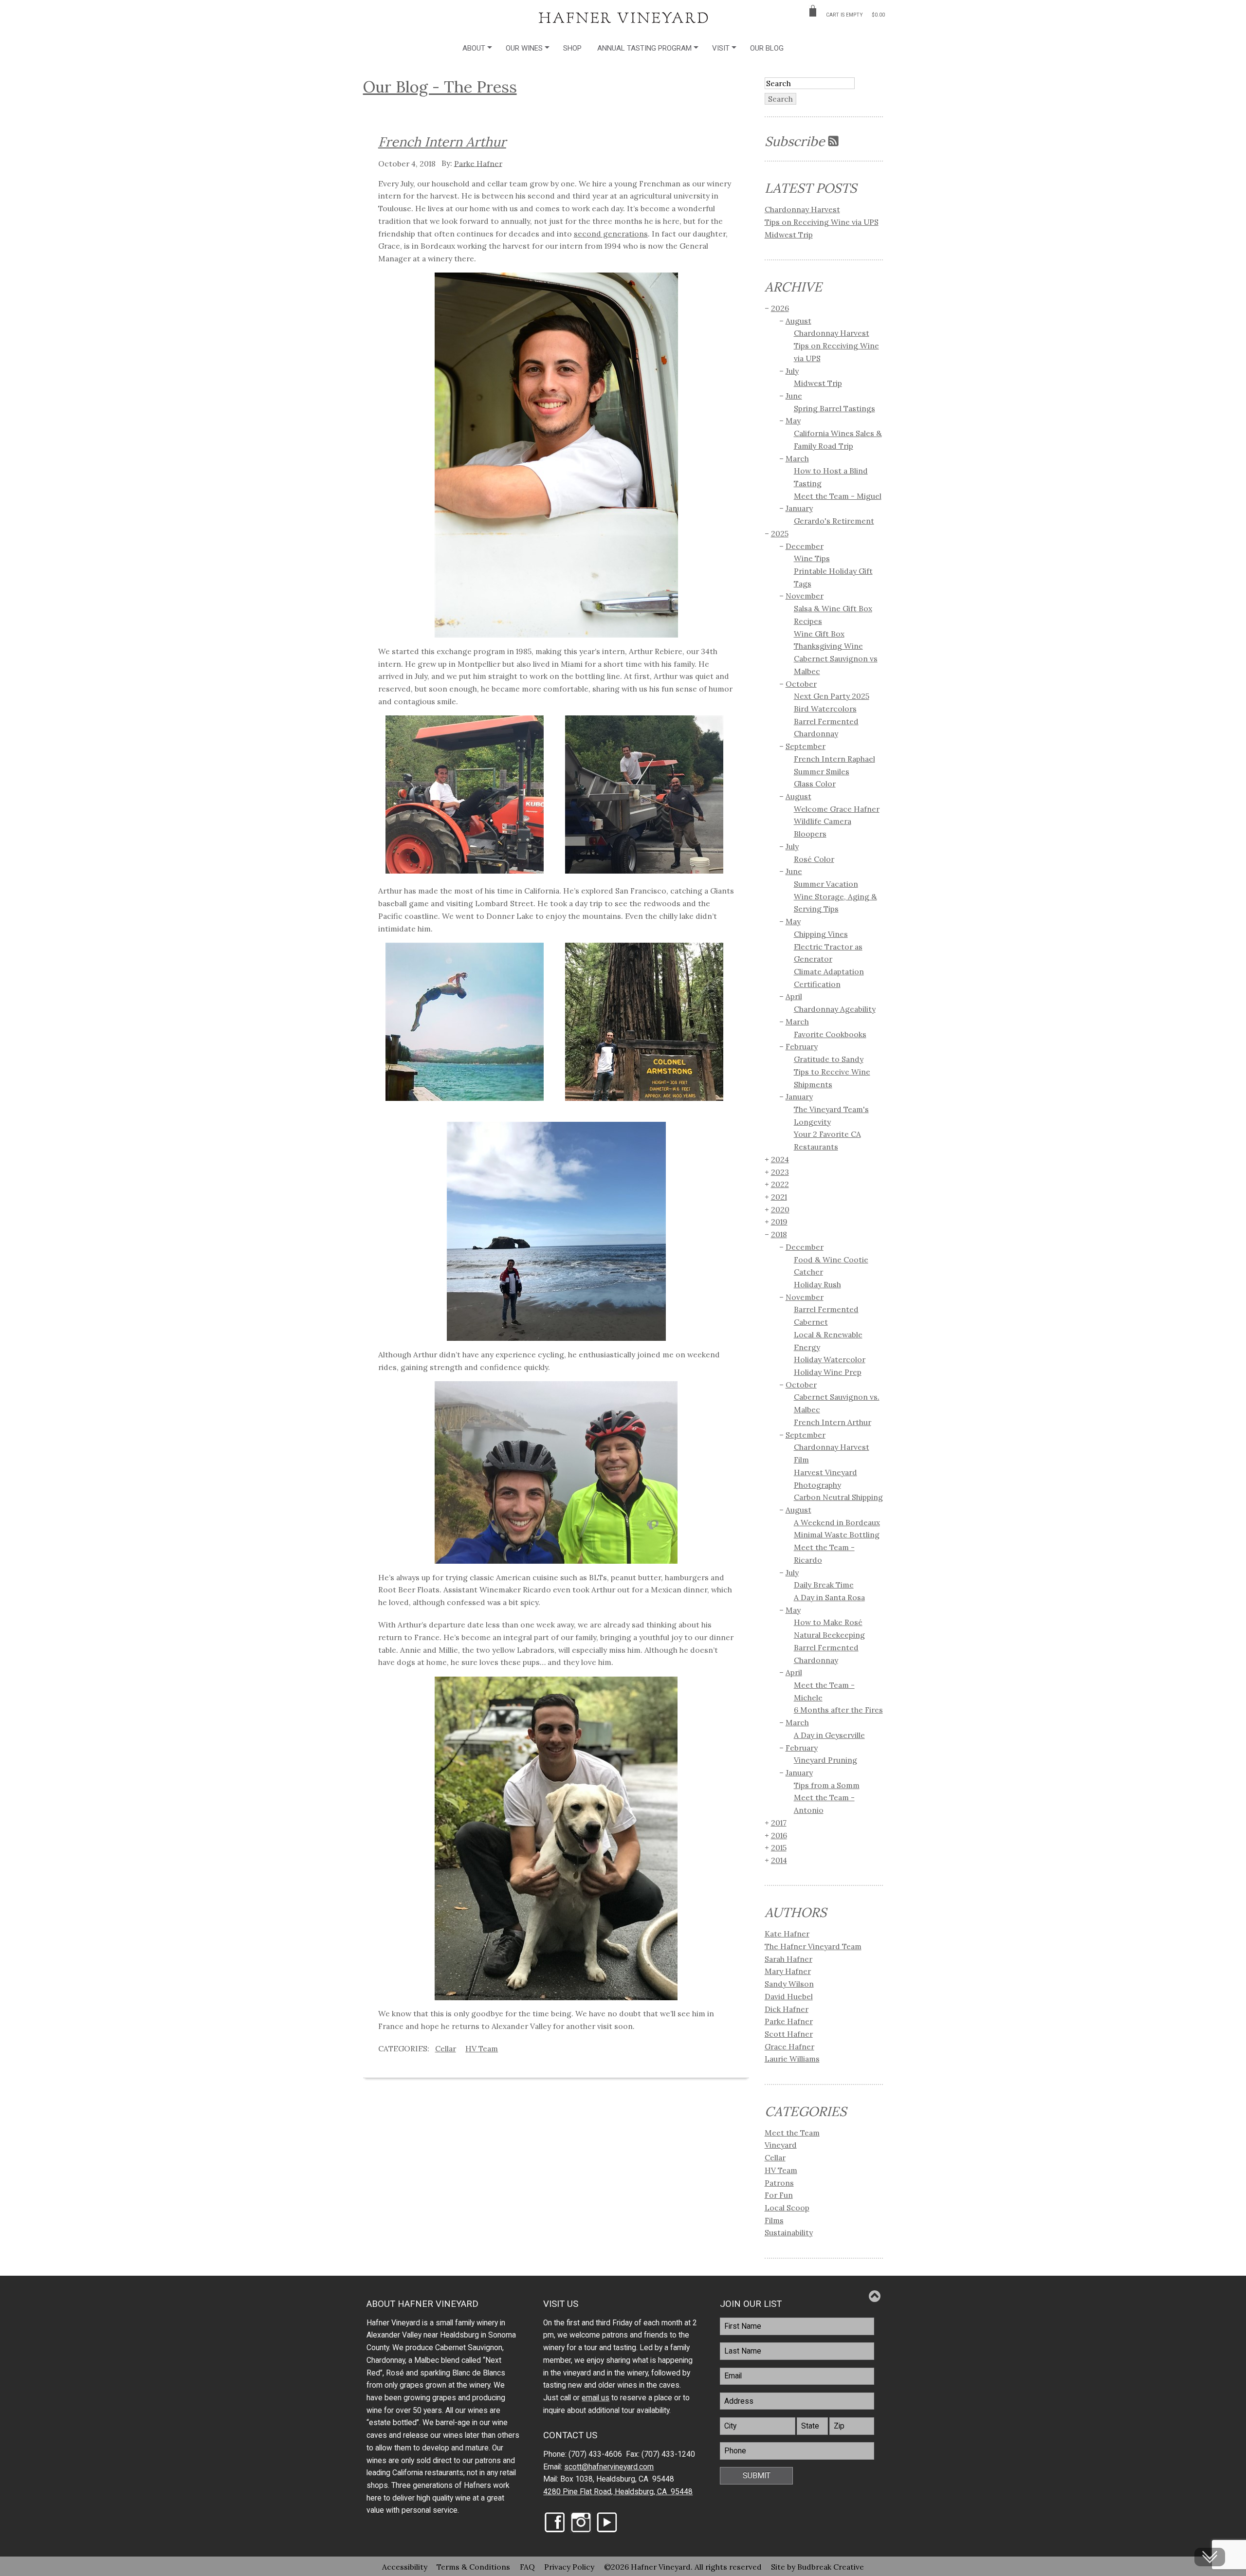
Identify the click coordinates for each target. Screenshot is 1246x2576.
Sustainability (789, 2232)
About (474, 48)
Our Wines (524, 48)
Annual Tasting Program (644, 48)
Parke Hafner (478, 163)
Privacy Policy (569, 2566)
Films (774, 2220)
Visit (721, 48)
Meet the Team (792, 2133)
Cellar (446, 2048)
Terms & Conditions (473, 2566)
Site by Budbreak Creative (817, 2566)
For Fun (779, 2195)
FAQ (527, 2566)
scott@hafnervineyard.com (609, 2467)
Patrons (779, 2183)
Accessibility (405, 2566)
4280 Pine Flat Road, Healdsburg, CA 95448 (618, 2492)
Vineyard (781, 2145)
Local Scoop (787, 2208)
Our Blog (767, 48)
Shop (572, 48)
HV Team (482, 2048)
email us (596, 2398)
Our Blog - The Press (440, 87)
